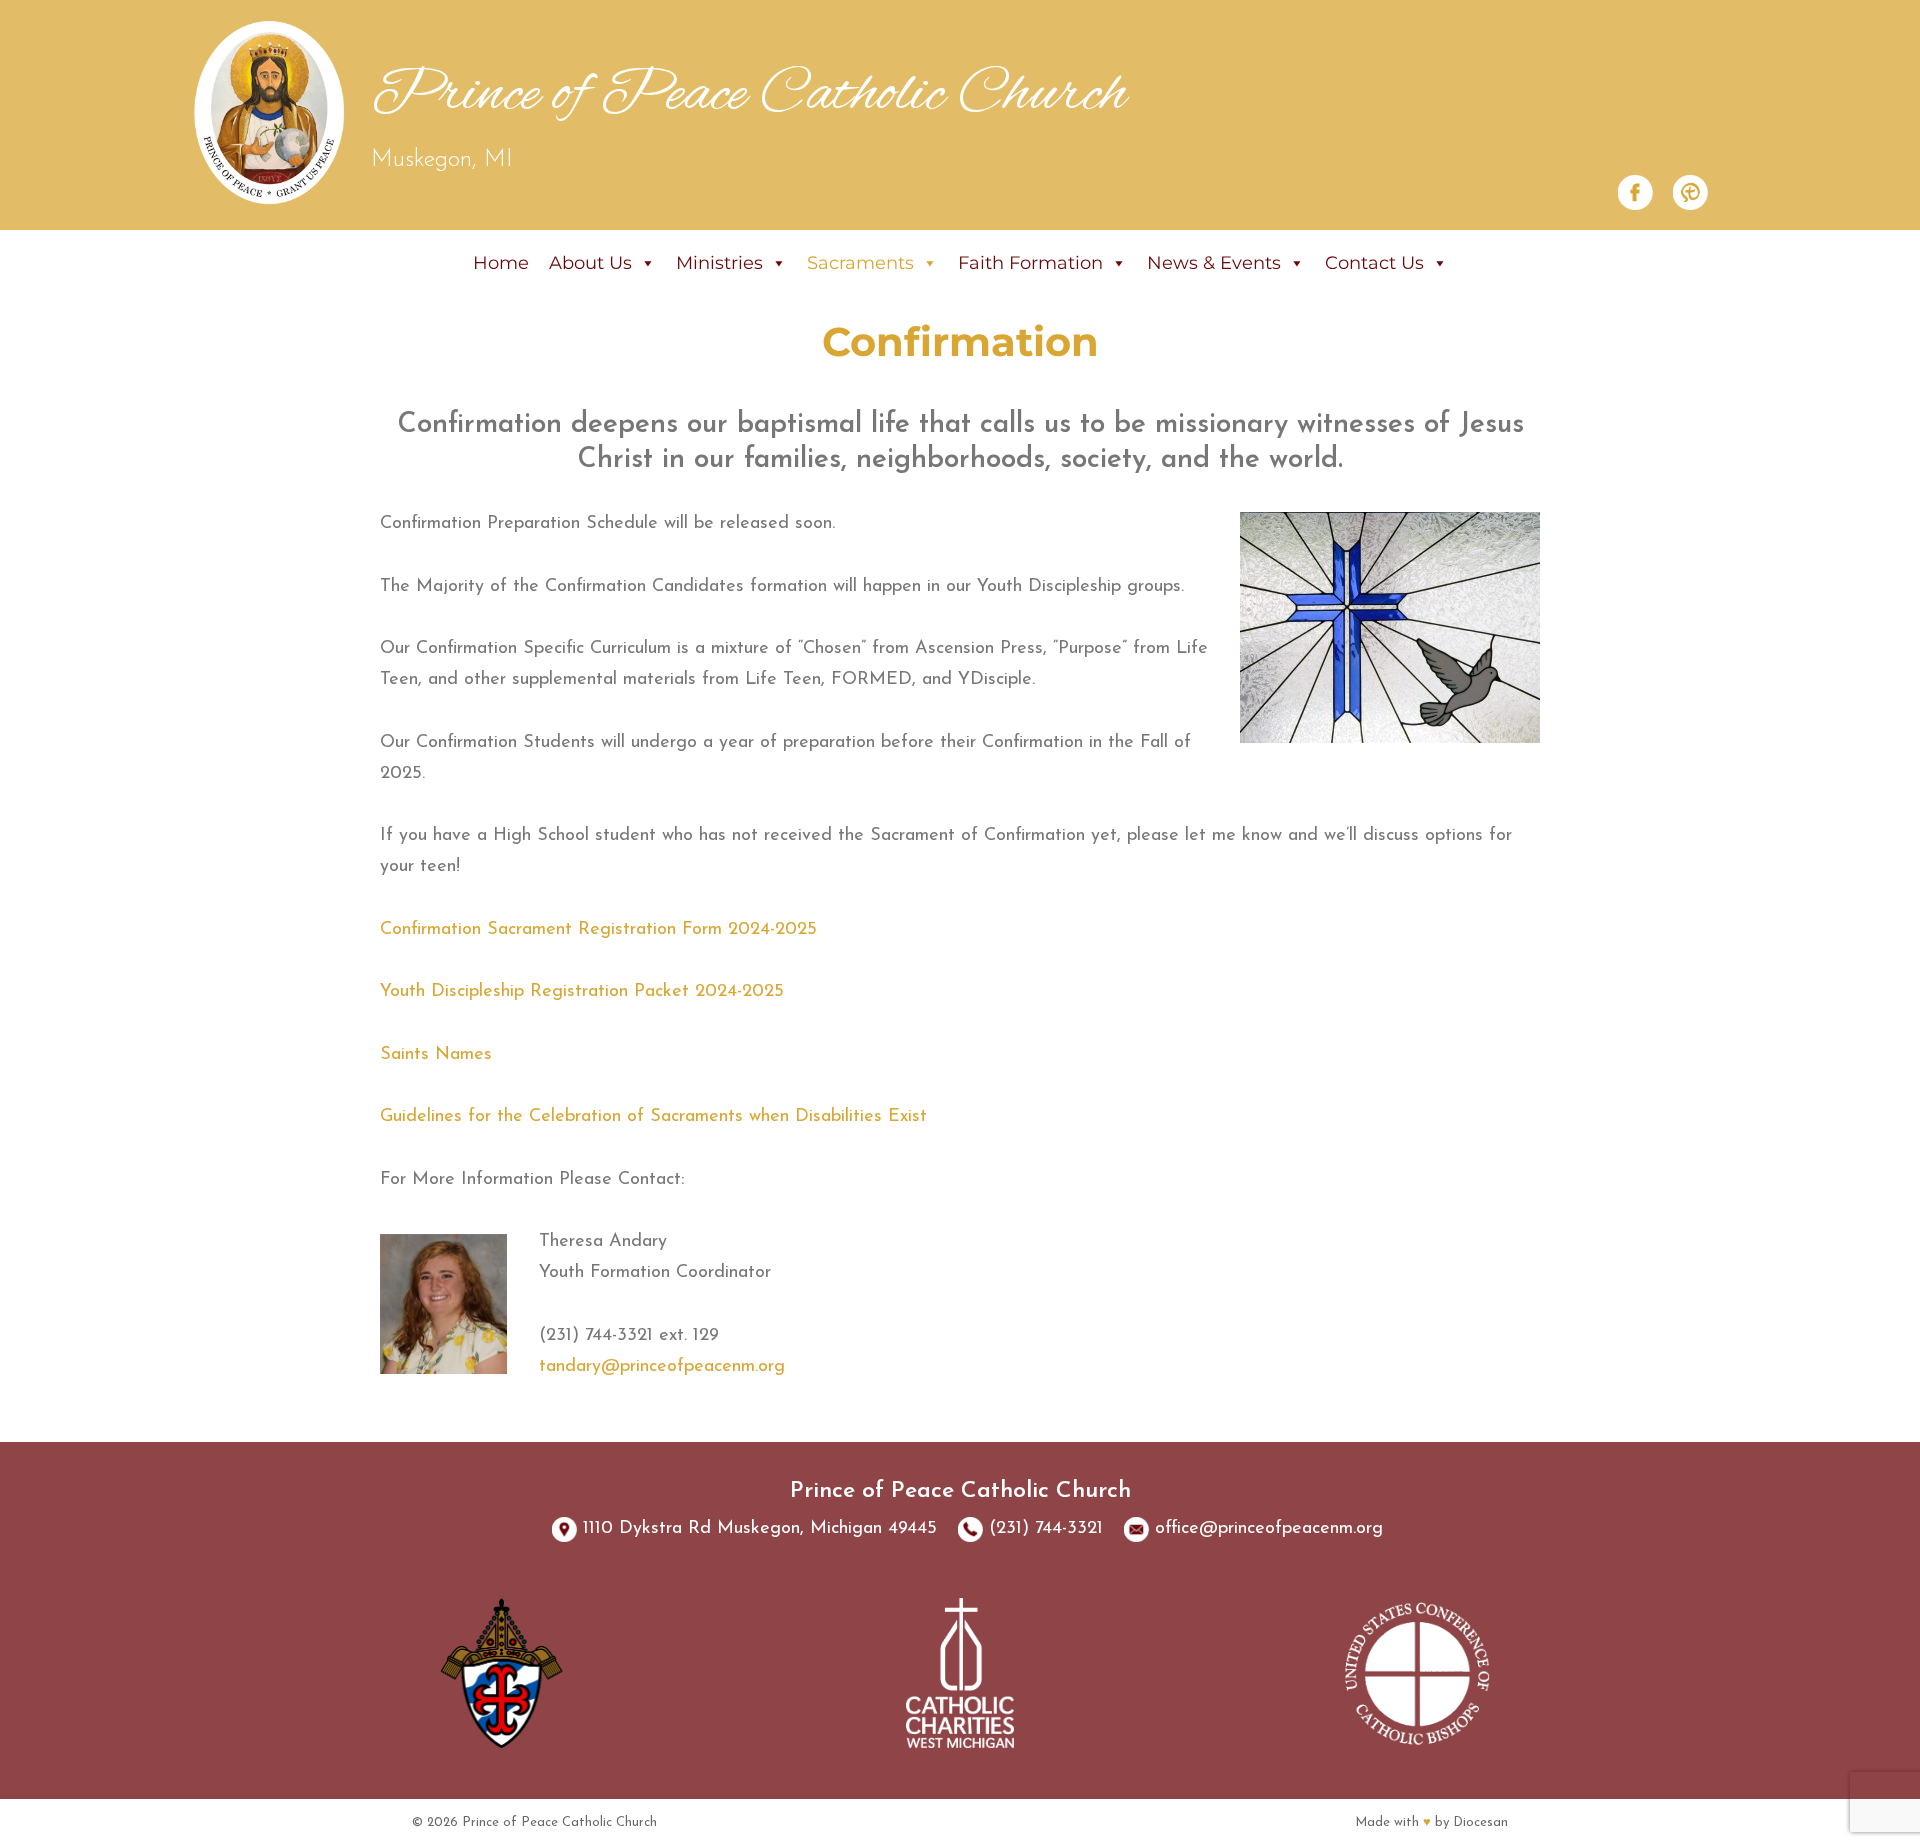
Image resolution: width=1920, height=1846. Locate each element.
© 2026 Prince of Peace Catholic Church (534, 1822)
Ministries (719, 263)
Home (501, 263)
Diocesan (1480, 1822)
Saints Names (436, 1055)
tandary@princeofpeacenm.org (662, 1367)
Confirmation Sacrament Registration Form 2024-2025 (598, 930)
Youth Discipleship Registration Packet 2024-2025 (582, 992)
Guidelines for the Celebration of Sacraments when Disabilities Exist (653, 1117)
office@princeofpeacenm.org (1269, 1529)
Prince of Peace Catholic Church (749, 95)
